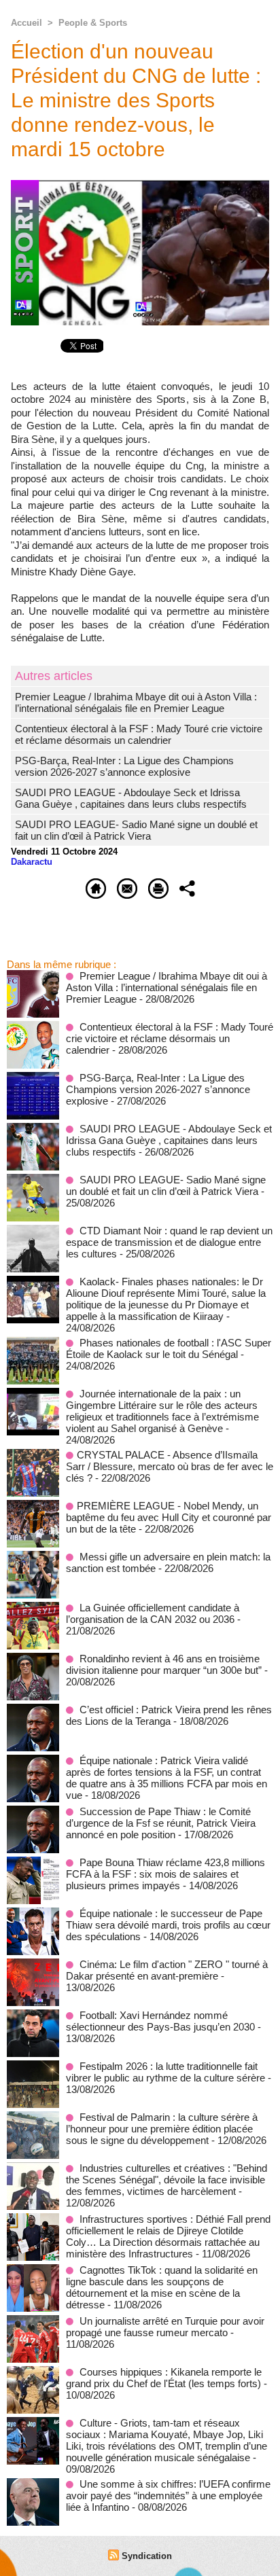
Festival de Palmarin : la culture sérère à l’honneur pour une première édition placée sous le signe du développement (162, 2129)
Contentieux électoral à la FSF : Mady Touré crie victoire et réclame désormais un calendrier (139, 734)
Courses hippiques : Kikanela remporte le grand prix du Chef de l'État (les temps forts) (164, 2378)
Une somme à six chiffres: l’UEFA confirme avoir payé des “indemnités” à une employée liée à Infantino (168, 2495)
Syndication (147, 2556)
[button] (140, 585)
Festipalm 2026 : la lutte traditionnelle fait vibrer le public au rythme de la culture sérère (165, 2072)
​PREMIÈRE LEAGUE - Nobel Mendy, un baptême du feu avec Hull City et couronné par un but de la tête (169, 1517)
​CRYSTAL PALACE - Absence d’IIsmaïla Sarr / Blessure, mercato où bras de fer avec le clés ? (170, 1466)
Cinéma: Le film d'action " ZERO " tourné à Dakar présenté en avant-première (167, 1970)
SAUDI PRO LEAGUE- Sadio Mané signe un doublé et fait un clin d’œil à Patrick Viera (136, 830)
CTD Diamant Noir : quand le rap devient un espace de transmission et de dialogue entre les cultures (169, 1242)
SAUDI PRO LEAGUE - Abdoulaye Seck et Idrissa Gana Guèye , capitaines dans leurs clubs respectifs (131, 798)
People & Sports (93, 23)
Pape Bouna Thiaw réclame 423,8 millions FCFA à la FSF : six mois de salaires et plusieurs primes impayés (165, 1874)
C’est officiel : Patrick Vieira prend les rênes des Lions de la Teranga (169, 1715)
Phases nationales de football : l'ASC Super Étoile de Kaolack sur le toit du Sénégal (169, 1348)
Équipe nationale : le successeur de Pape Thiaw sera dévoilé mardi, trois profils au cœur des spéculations (168, 1925)
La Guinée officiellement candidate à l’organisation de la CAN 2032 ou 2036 (153, 1613)
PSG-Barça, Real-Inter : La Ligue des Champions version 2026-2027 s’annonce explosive (124, 766)
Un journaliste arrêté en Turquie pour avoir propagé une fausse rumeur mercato (165, 2327)
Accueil (27, 23)
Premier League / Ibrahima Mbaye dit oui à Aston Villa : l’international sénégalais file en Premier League (136, 702)
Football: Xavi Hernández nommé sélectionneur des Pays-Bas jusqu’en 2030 (160, 2021)
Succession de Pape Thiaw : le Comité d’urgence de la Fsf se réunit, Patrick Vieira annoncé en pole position (161, 1823)
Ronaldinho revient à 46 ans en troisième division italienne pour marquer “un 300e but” (164, 1664)
